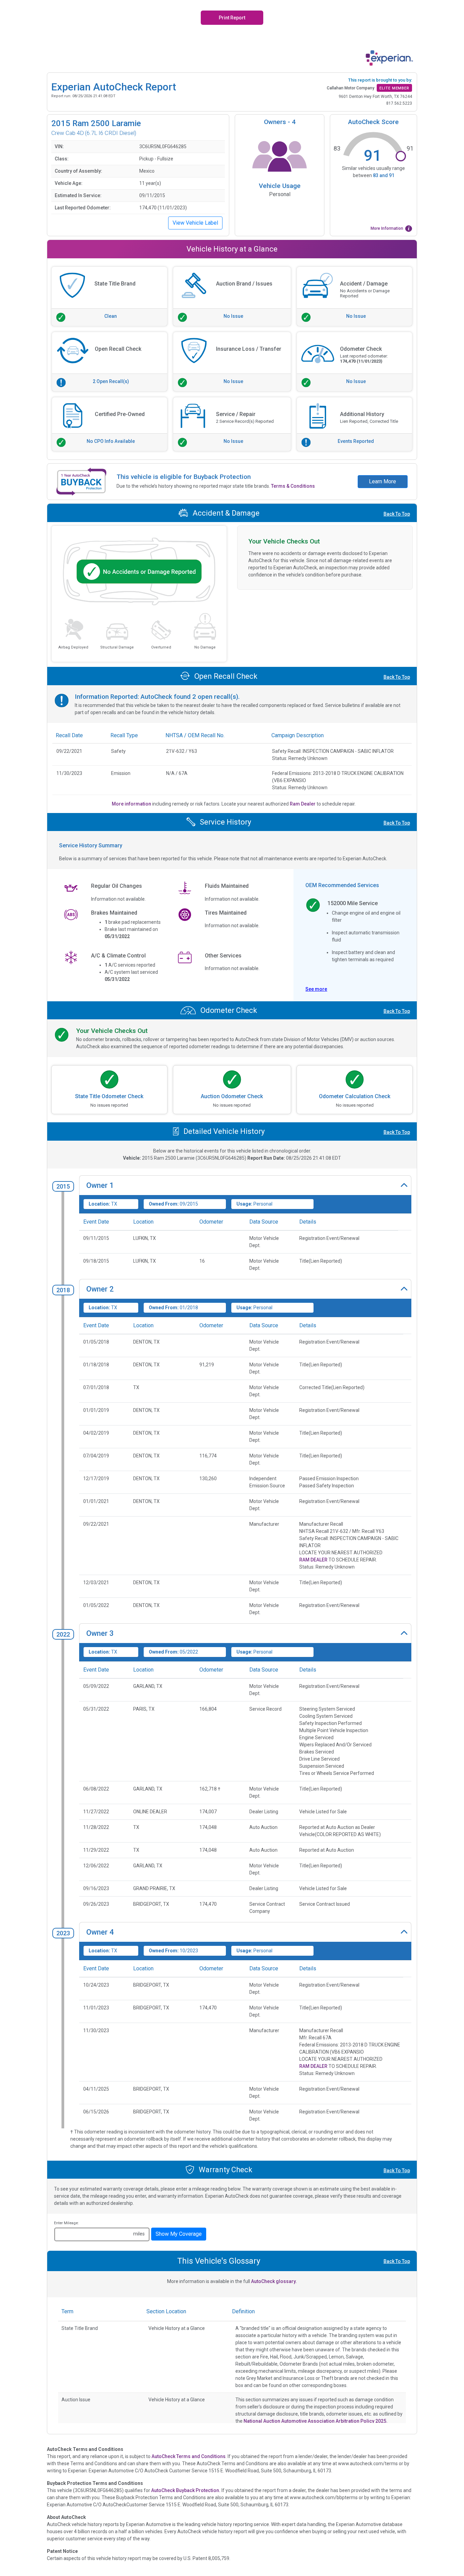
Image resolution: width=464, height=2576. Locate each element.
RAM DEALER (313, 1560)
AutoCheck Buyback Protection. (186, 2490)
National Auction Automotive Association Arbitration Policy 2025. (316, 2421)
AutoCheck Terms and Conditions (189, 2456)
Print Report (232, 18)
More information (132, 804)
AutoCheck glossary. (274, 2281)
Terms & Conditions (293, 486)
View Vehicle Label (195, 223)
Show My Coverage (179, 2234)
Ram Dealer (303, 804)
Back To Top (397, 514)
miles (139, 2234)
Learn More (382, 481)
